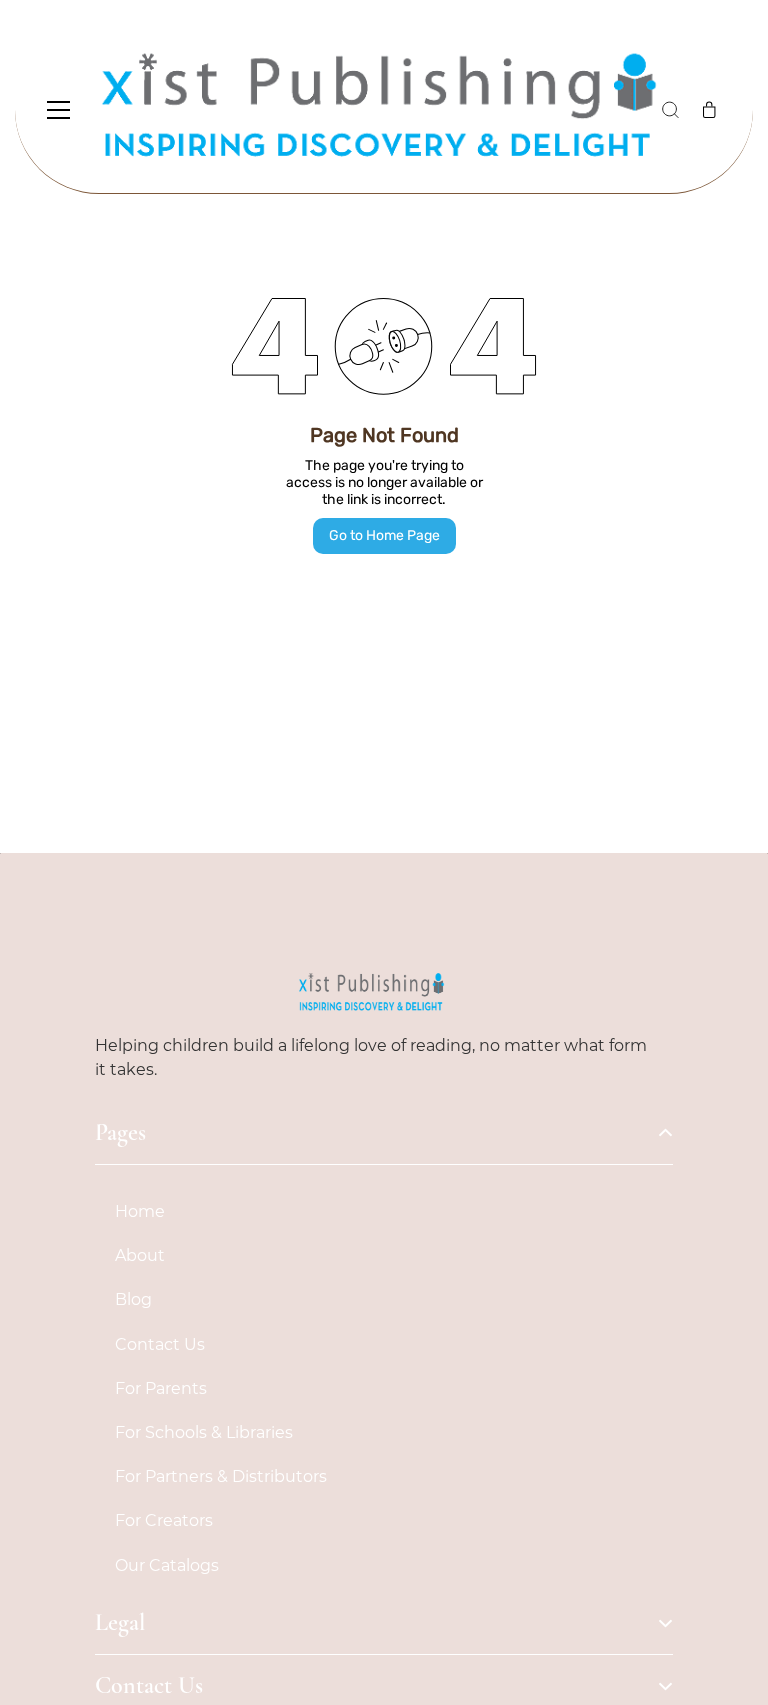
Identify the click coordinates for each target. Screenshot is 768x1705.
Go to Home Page (384, 535)
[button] (670, 110)
